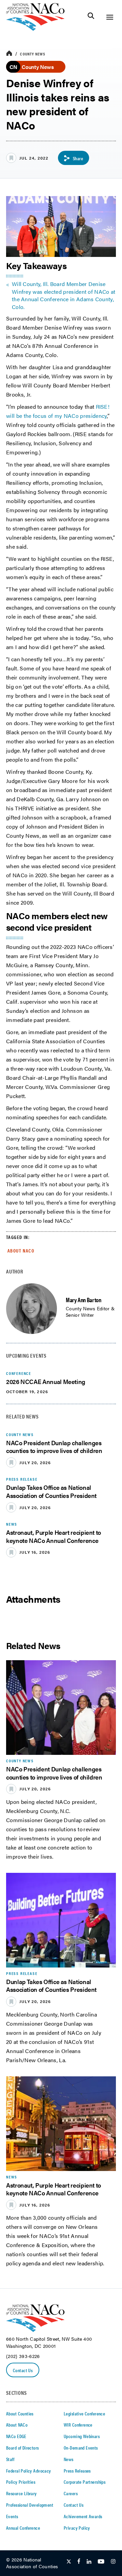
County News (33, 54)
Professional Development (30, 2505)
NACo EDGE (16, 2436)
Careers (71, 2493)
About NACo (21, 1250)
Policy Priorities (21, 2482)
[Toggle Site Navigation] (110, 17)
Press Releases (77, 2471)
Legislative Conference (84, 2413)
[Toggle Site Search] (91, 17)
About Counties (20, 2413)
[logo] (35, 29)
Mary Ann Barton (84, 1300)
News (69, 2459)
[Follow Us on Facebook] (79, 2562)
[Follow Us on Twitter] (69, 2562)
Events (12, 2516)
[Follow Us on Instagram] (113, 2562)
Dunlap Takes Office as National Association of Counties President (51, 1491)
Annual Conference (23, 2528)
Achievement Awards (83, 2516)
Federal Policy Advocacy (29, 2471)
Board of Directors (23, 2448)
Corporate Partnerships (85, 2482)
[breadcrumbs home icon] (9, 54)
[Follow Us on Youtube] (101, 2562)
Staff (10, 2459)
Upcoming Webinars (82, 2436)
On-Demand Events (81, 2448)
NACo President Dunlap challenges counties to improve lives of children (54, 1447)
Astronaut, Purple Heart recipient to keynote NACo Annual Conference (54, 1536)
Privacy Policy (77, 2528)
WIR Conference (78, 2425)
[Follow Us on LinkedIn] (89, 2562)
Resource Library (22, 2493)
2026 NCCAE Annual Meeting (46, 1381)
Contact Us (23, 2370)
